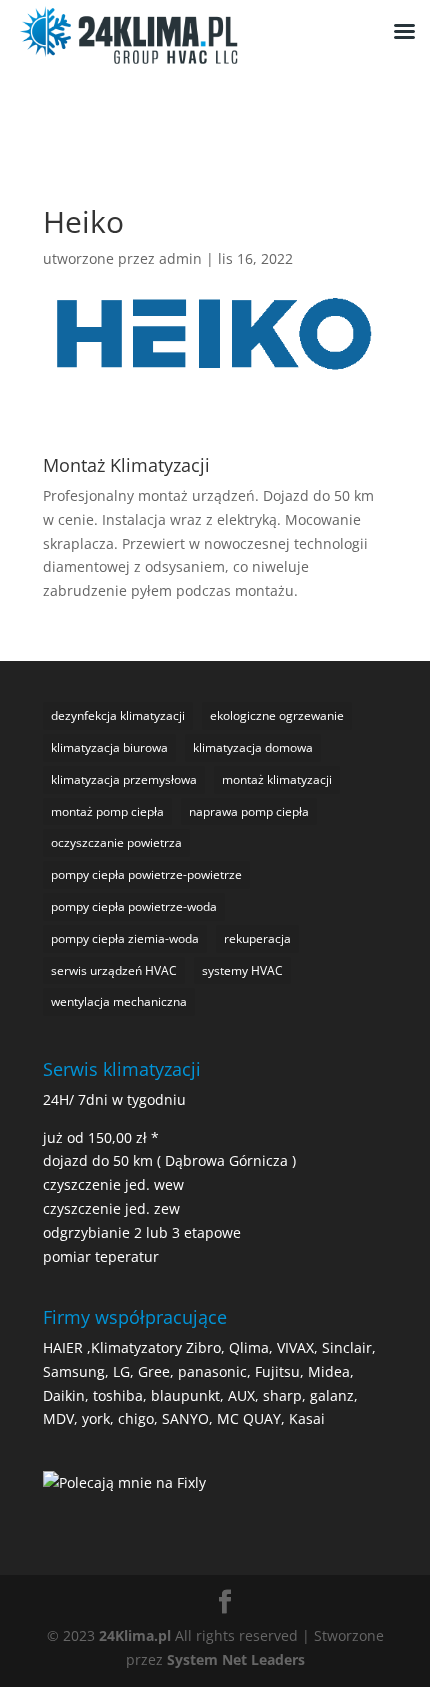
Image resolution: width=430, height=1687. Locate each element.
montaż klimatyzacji (277, 779)
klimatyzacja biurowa (109, 747)
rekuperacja (257, 938)
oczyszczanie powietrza (116, 842)
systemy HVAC (242, 970)
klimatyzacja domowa (253, 747)
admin (180, 258)
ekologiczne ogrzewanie (277, 715)
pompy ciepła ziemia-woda (125, 938)
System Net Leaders (236, 1659)
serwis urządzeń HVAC (114, 970)
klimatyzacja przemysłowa (124, 779)
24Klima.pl (135, 1635)
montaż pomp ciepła (107, 811)
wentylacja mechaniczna (119, 1001)
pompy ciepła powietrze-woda (134, 906)
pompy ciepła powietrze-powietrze (146, 874)
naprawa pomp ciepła (249, 811)
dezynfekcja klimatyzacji (118, 715)
